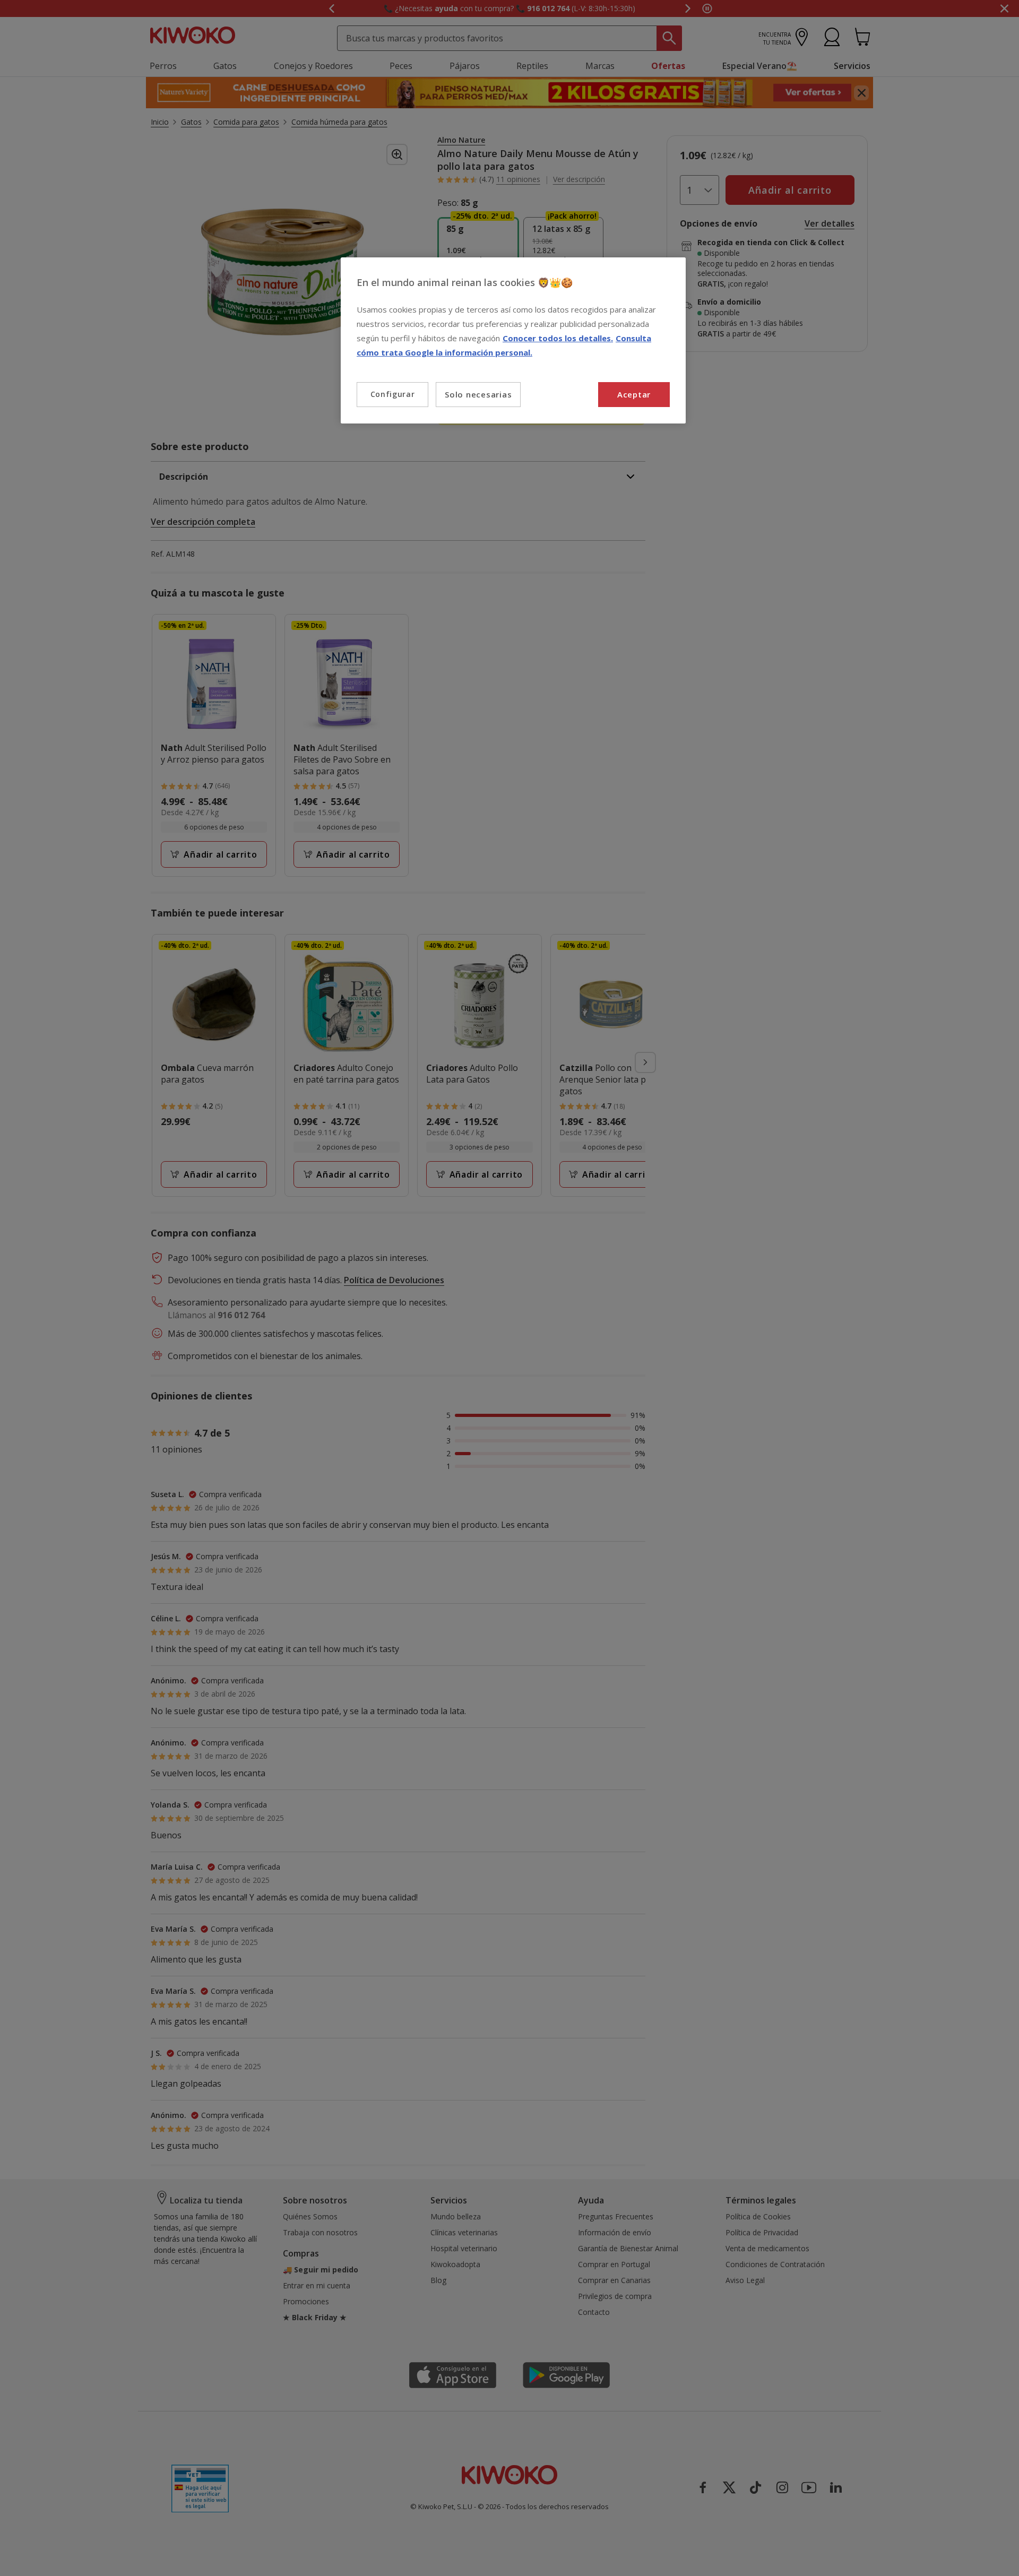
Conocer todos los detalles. (558, 338)
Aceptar (634, 394)
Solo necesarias (478, 394)
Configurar (393, 394)
